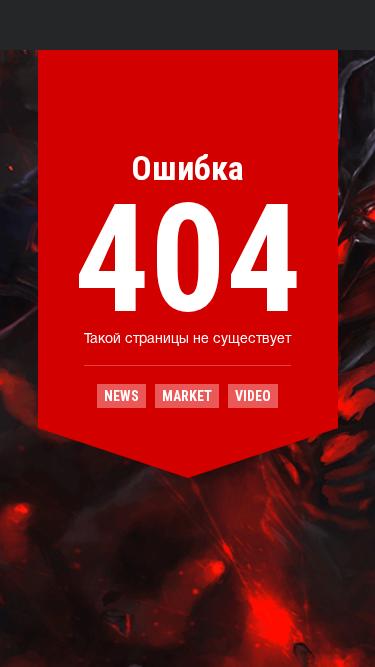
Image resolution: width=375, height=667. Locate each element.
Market (187, 396)
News (121, 396)
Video (253, 396)
